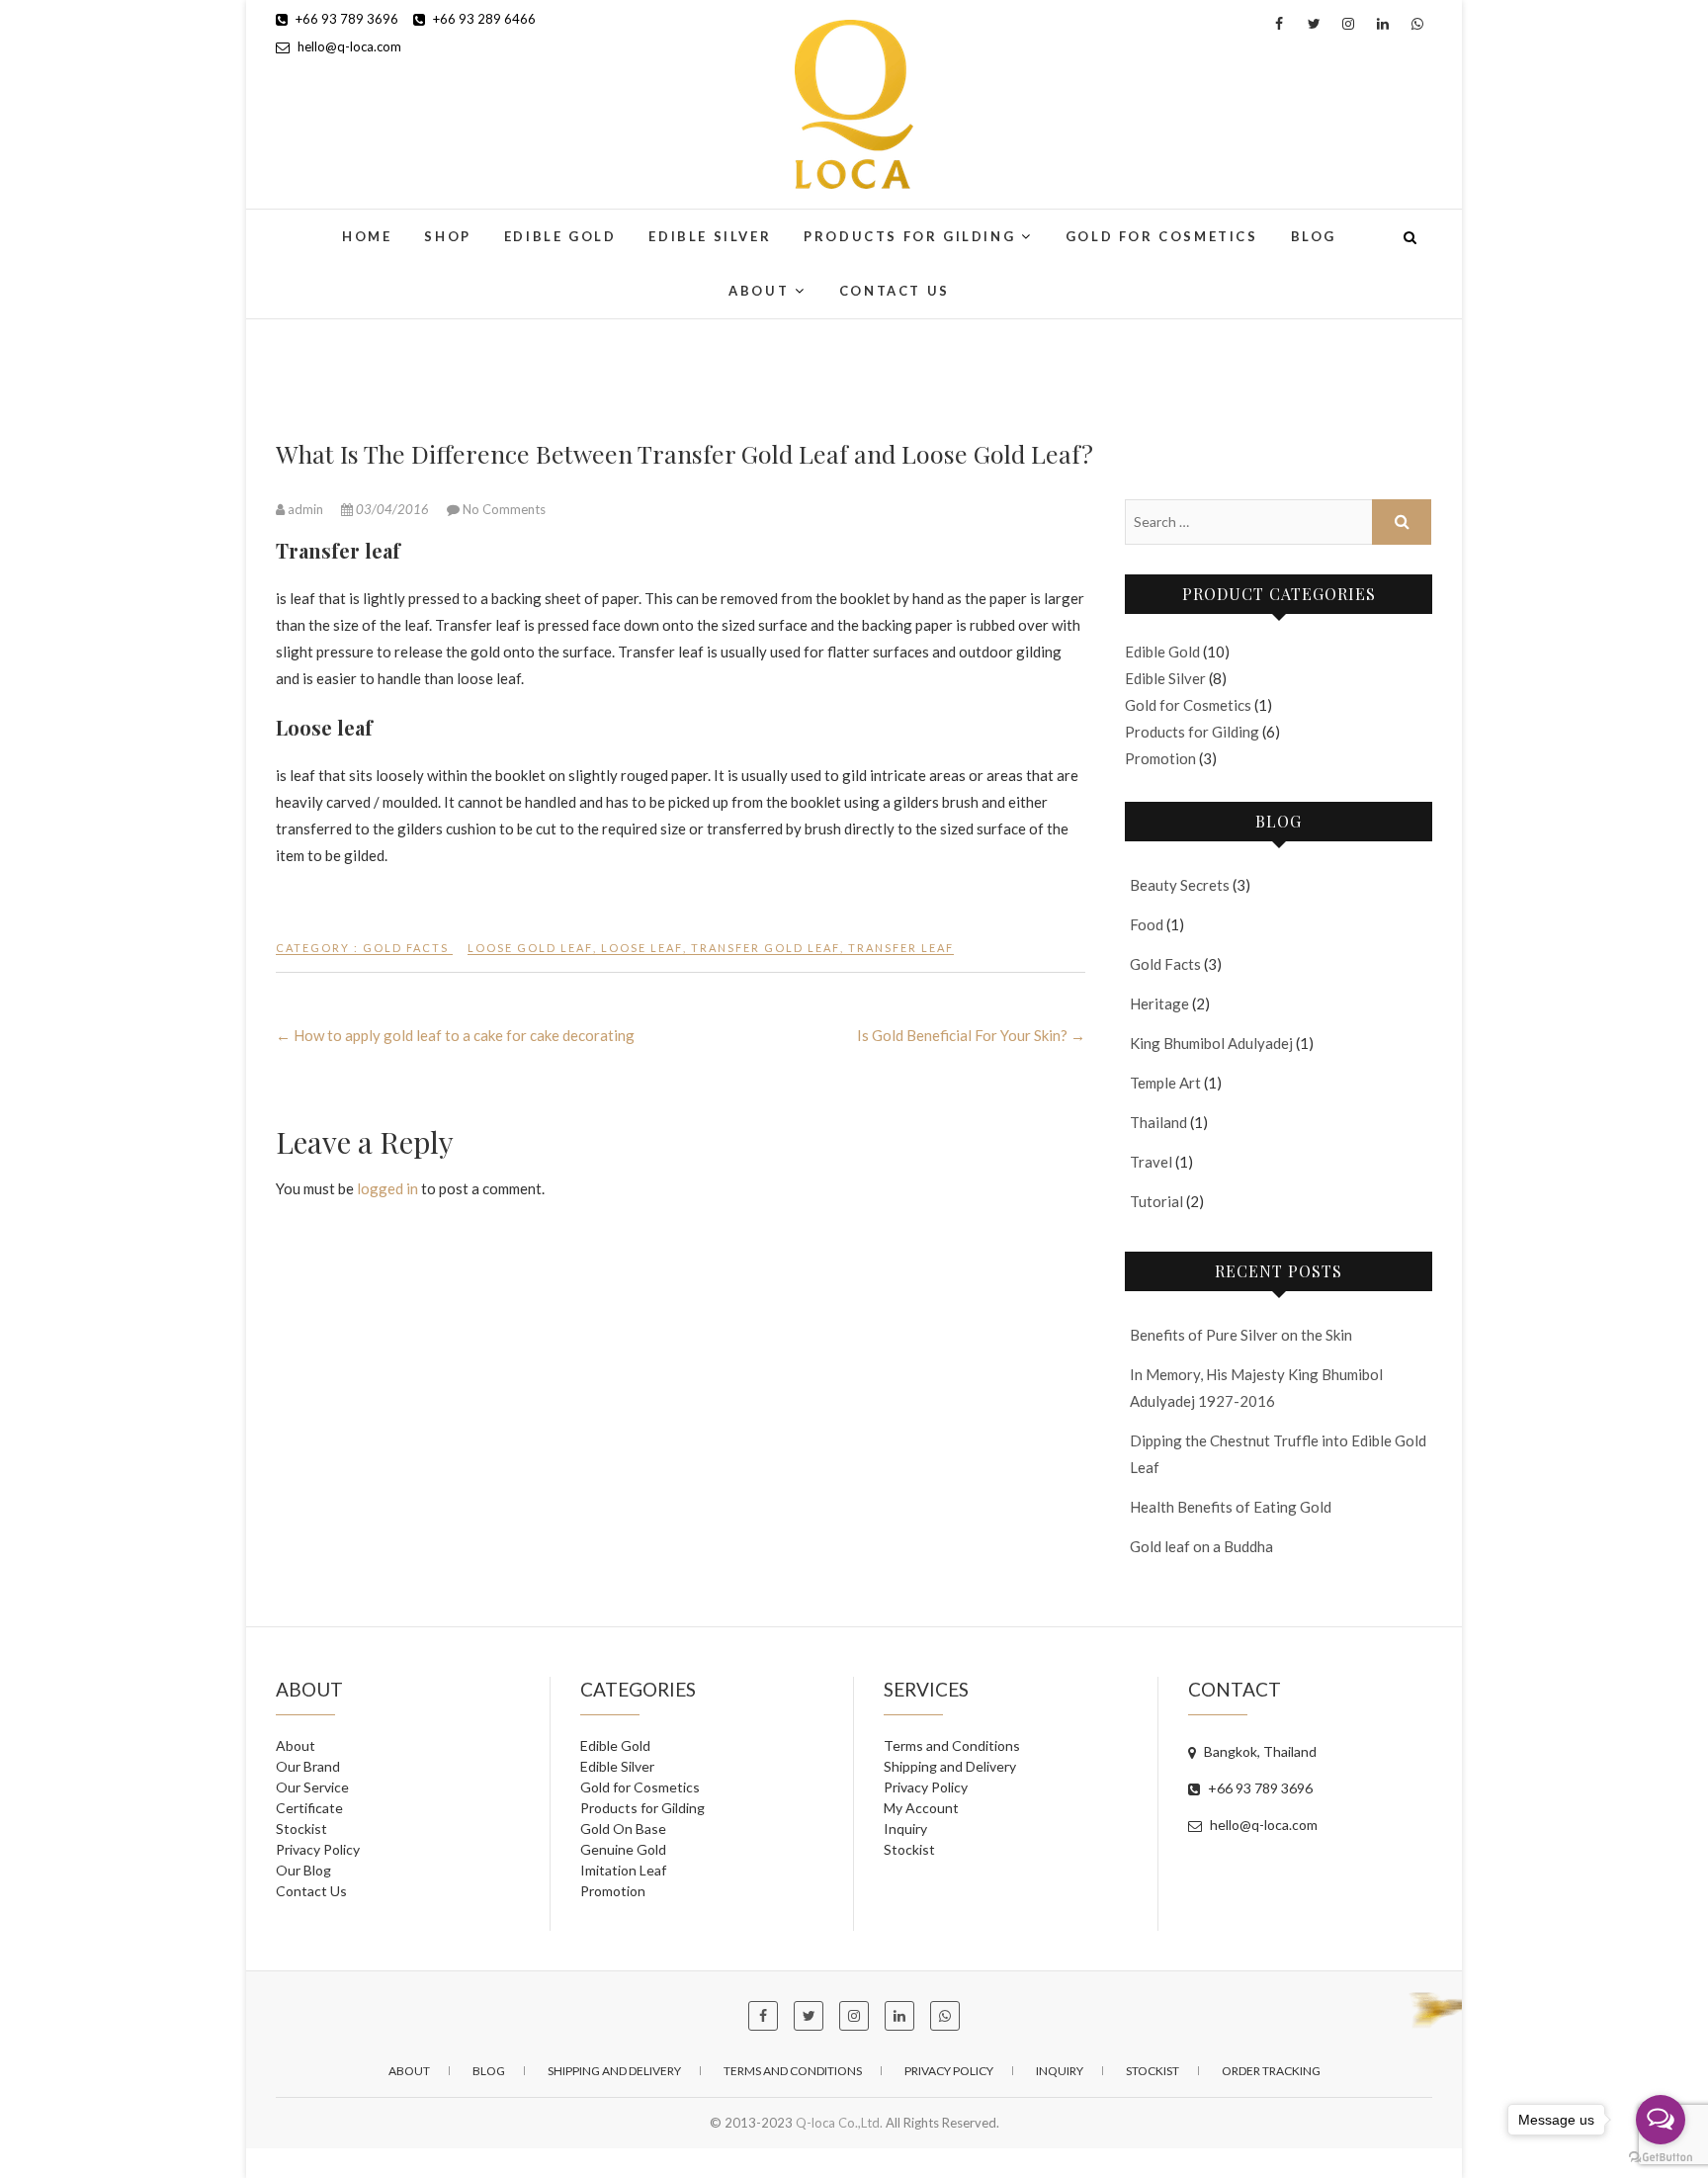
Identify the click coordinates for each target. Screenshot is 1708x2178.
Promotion (1160, 758)
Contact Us (895, 291)
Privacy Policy (318, 1849)
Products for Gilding (909, 236)
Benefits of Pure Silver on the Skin (1241, 1335)
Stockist (301, 1829)
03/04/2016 (392, 509)
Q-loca (306, 225)
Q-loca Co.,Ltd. (839, 2123)
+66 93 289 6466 (483, 19)
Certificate (309, 1808)
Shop (447, 236)
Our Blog (303, 1870)
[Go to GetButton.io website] (1661, 2158)
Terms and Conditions (952, 1745)
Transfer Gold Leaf (766, 948)
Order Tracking (1271, 2071)
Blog (1314, 236)
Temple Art (1165, 1083)
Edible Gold (560, 236)
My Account (921, 1808)
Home (367, 236)
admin (305, 509)
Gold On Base (623, 1829)
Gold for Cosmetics (1162, 236)
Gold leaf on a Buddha (1201, 1546)
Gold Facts (406, 948)
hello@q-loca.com (348, 46)
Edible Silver (710, 236)
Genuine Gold (623, 1849)
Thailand (1158, 1122)
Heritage (1159, 1003)
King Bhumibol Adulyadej (1211, 1043)
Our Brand (308, 1766)
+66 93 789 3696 (345, 19)
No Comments (504, 509)
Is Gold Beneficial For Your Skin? (971, 1035)
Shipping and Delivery (950, 1766)
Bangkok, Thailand (1259, 1751)
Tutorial (1156, 1201)
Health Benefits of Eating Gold (1231, 1507)
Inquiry (905, 1829)
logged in (387, 1188)
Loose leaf (642, 948)
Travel (1151, 1162)
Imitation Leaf (623, 1870)
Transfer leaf (901, 948)
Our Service (312, 1787)
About (759, 291)
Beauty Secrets (1180, 885)
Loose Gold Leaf (530, 948)
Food (1147, 924)
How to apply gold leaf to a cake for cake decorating (455, 1035)
